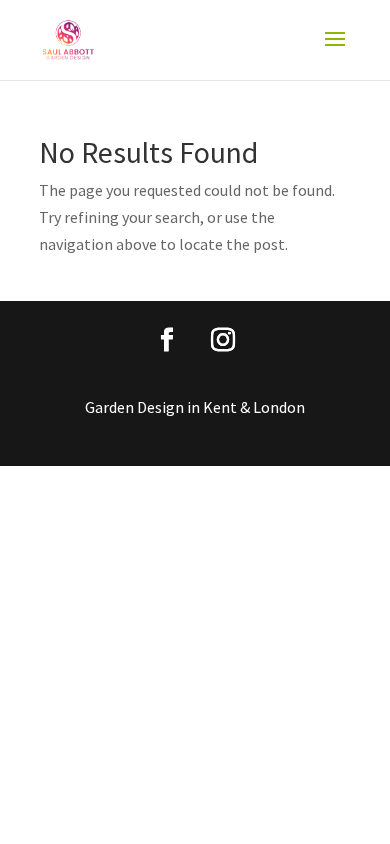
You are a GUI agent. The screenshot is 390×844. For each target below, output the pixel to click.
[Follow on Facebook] (167, 340)
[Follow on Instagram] (223, 340)
